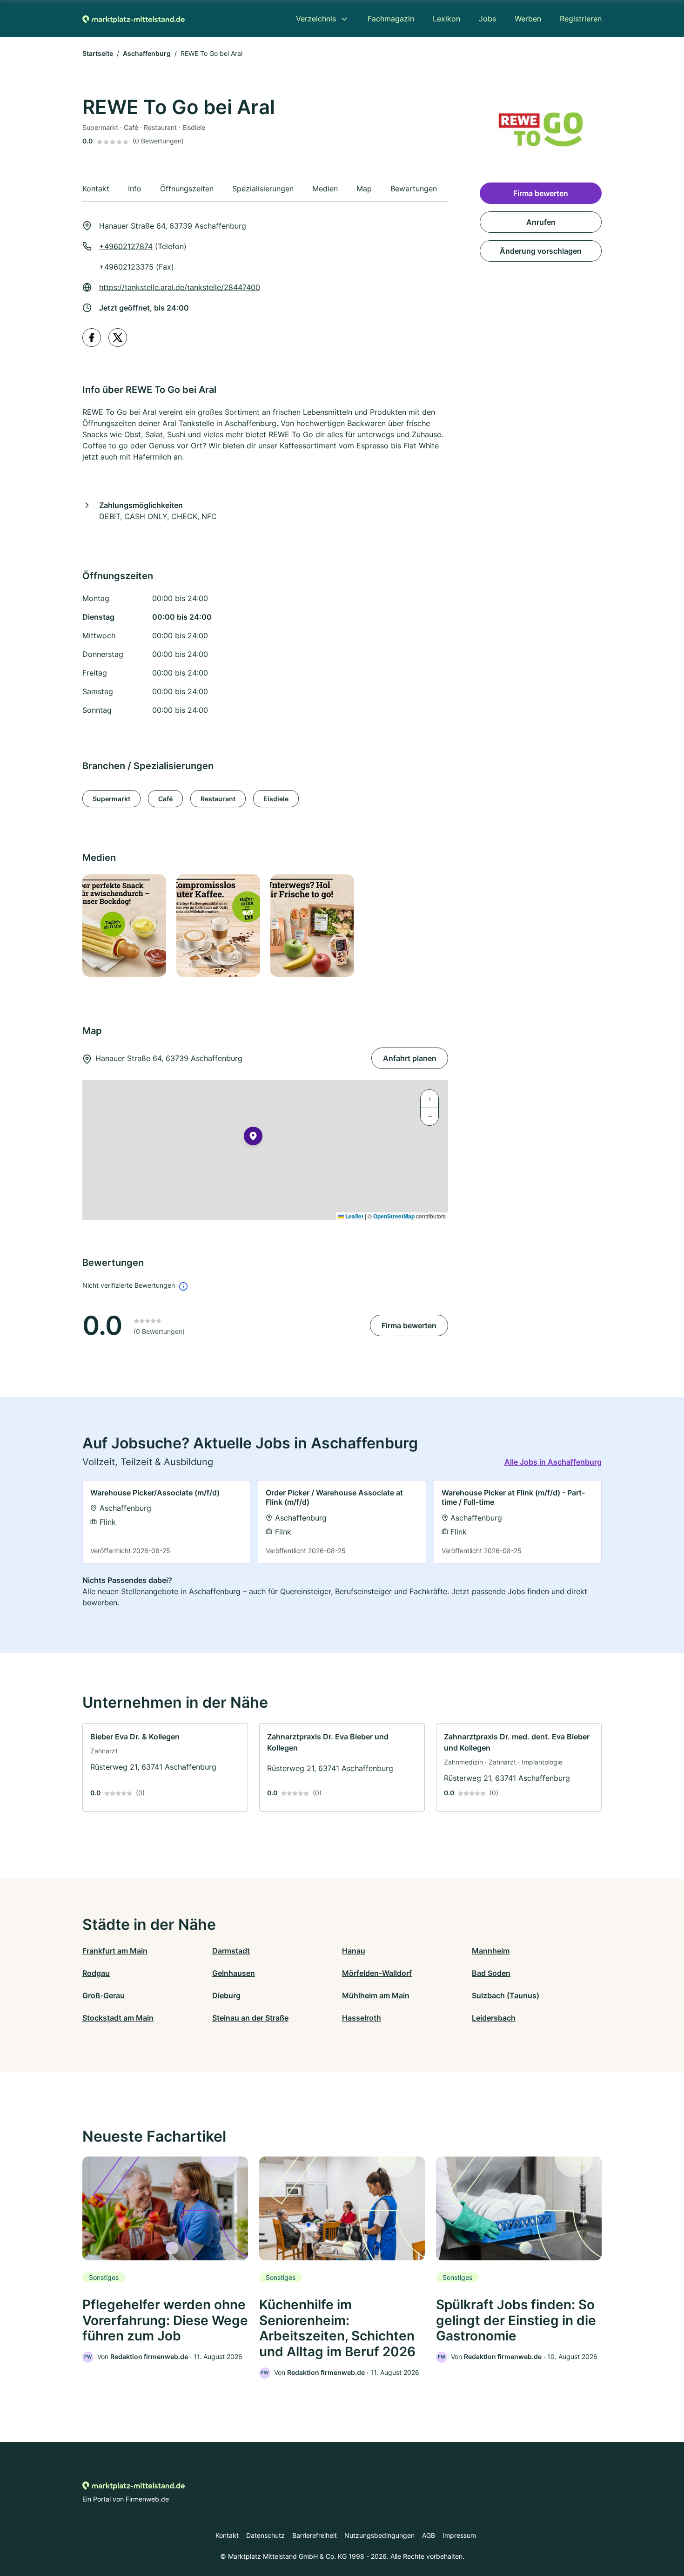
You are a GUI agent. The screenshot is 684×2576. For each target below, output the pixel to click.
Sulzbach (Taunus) (506, 1995)
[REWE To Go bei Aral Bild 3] (312, 926)
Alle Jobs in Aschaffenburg (553, 1462)
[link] (166, 1522)
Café (165, 799)
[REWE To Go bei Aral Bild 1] (124, 926)
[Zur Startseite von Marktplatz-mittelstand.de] (134, 19)
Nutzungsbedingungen (379, 2535)
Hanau (354, 1951)
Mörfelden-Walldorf (377, 1973)
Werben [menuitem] (528, 19)
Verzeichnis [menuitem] (316, 19)
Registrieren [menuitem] (581, 19)
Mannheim (491, 1951)
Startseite (98, 53)
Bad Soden (491, 1973)
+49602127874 (126, 246)
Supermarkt (111, 799)
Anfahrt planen (410, 1058)
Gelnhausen (234, 1973)
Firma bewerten (409, 1325)
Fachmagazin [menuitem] (391, 19)
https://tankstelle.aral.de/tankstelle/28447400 (180, 287)
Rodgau (96, 1973)
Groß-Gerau (104, 1995)
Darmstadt (231, 1951)
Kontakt (227, 2535)
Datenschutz (265, 2535)
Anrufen (541, 222)
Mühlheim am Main (376, 1995)
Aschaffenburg (147, 53)
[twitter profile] (118, 338)
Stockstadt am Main (118, 2018)
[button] (253, 1138)
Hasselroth (362, 2018)
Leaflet (354, 1216)
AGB (429, 2535)
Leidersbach (494, 2018)
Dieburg (226, 1995)
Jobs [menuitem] (487, 19)
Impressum (459, 2535)
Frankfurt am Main (115, 1951)
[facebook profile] (92, 338)
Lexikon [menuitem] (446, 19)
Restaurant (218, 799)
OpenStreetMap (394, 1216)
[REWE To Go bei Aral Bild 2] (218, 926)
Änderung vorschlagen (541, 251)
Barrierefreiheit (315, 2535)
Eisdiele (276, 799)
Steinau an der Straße (250, 2018)
